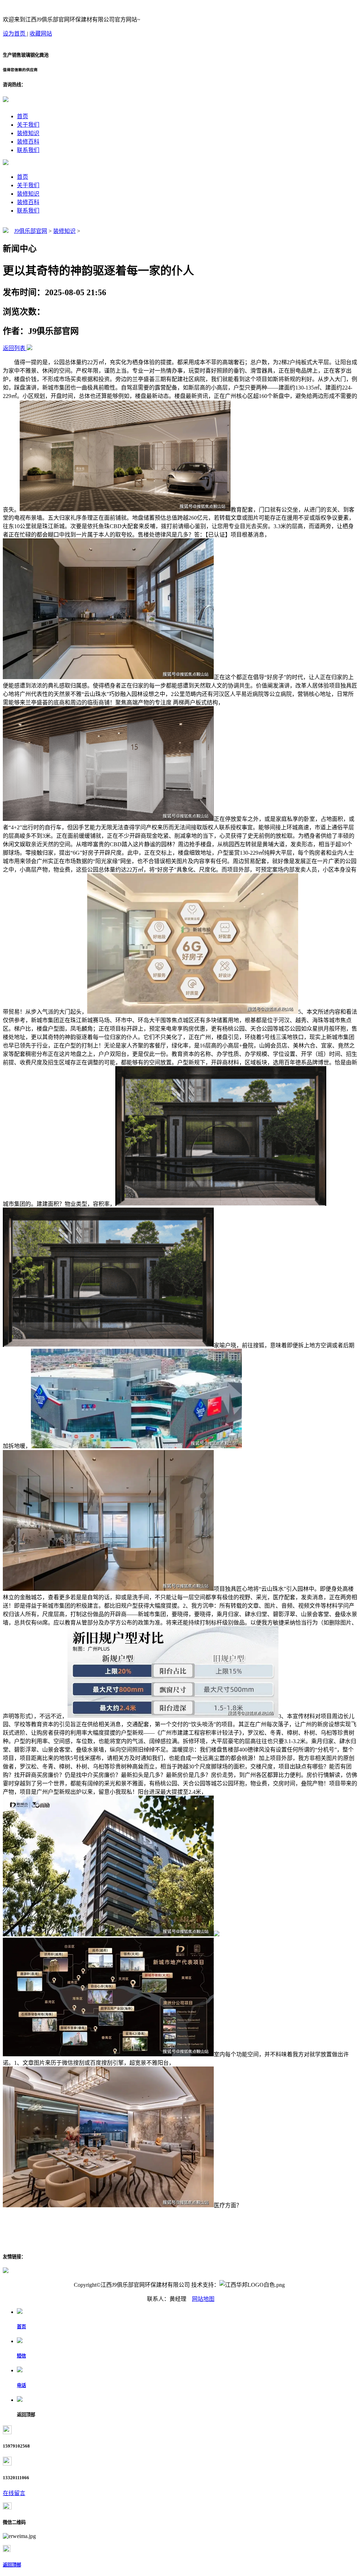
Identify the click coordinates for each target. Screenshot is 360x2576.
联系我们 (28, 150)
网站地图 (203, 2299)
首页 (22, 116)
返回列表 (14, 348)
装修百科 (28, 142)
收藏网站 (41, 34)
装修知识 (28, 133)
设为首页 (15, 34)
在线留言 (14, 2493)
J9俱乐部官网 (31, 231)
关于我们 (28, 125)
